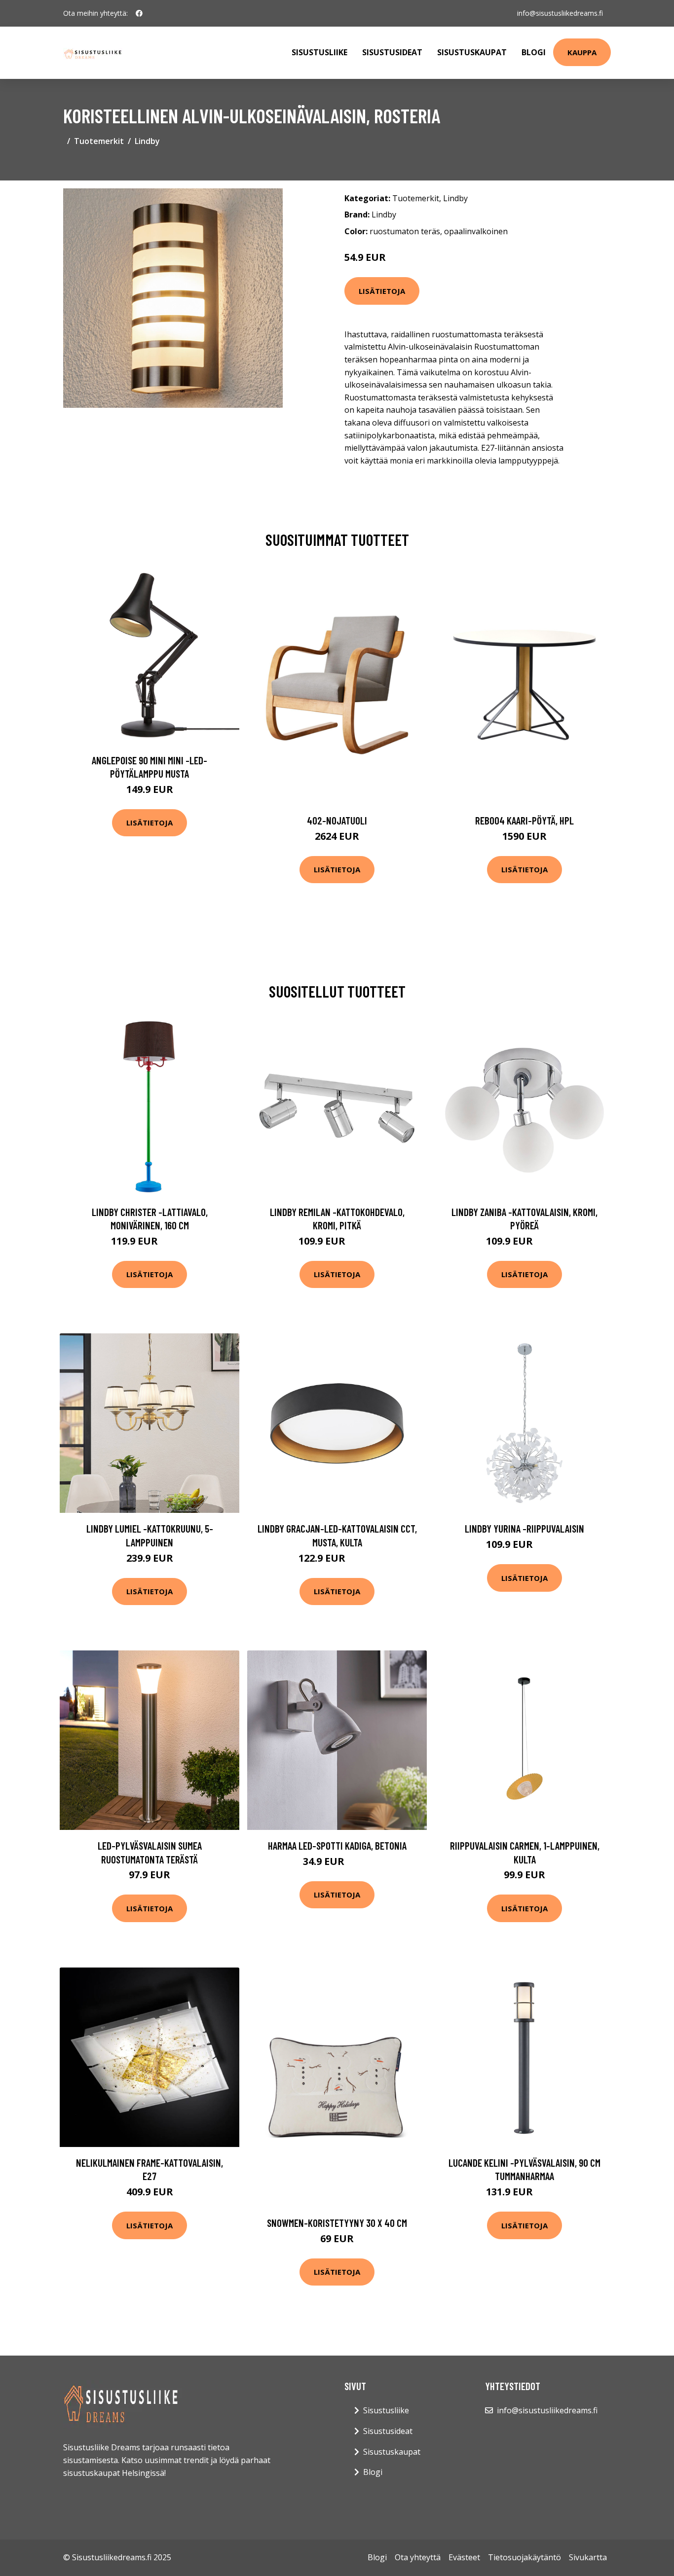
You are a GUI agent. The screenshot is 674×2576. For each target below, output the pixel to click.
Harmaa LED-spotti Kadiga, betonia (337, 1845)
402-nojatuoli (337, 820)
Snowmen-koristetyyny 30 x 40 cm (337, 2223)
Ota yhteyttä (418, 2557)
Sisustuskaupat (472, 52)
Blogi (534, 52)
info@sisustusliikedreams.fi (560, 13)
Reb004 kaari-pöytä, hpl (524, 820)
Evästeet (464, 2557)
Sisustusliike (319, 52)
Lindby (147, 141)
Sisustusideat (392, 52)
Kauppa (582, 52)
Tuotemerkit (99, 141)
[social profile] (139, 13)
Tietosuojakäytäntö (524, 2557)
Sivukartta (588, 2557)
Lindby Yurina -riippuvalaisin (524, 1528)
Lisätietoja (382, 291)
